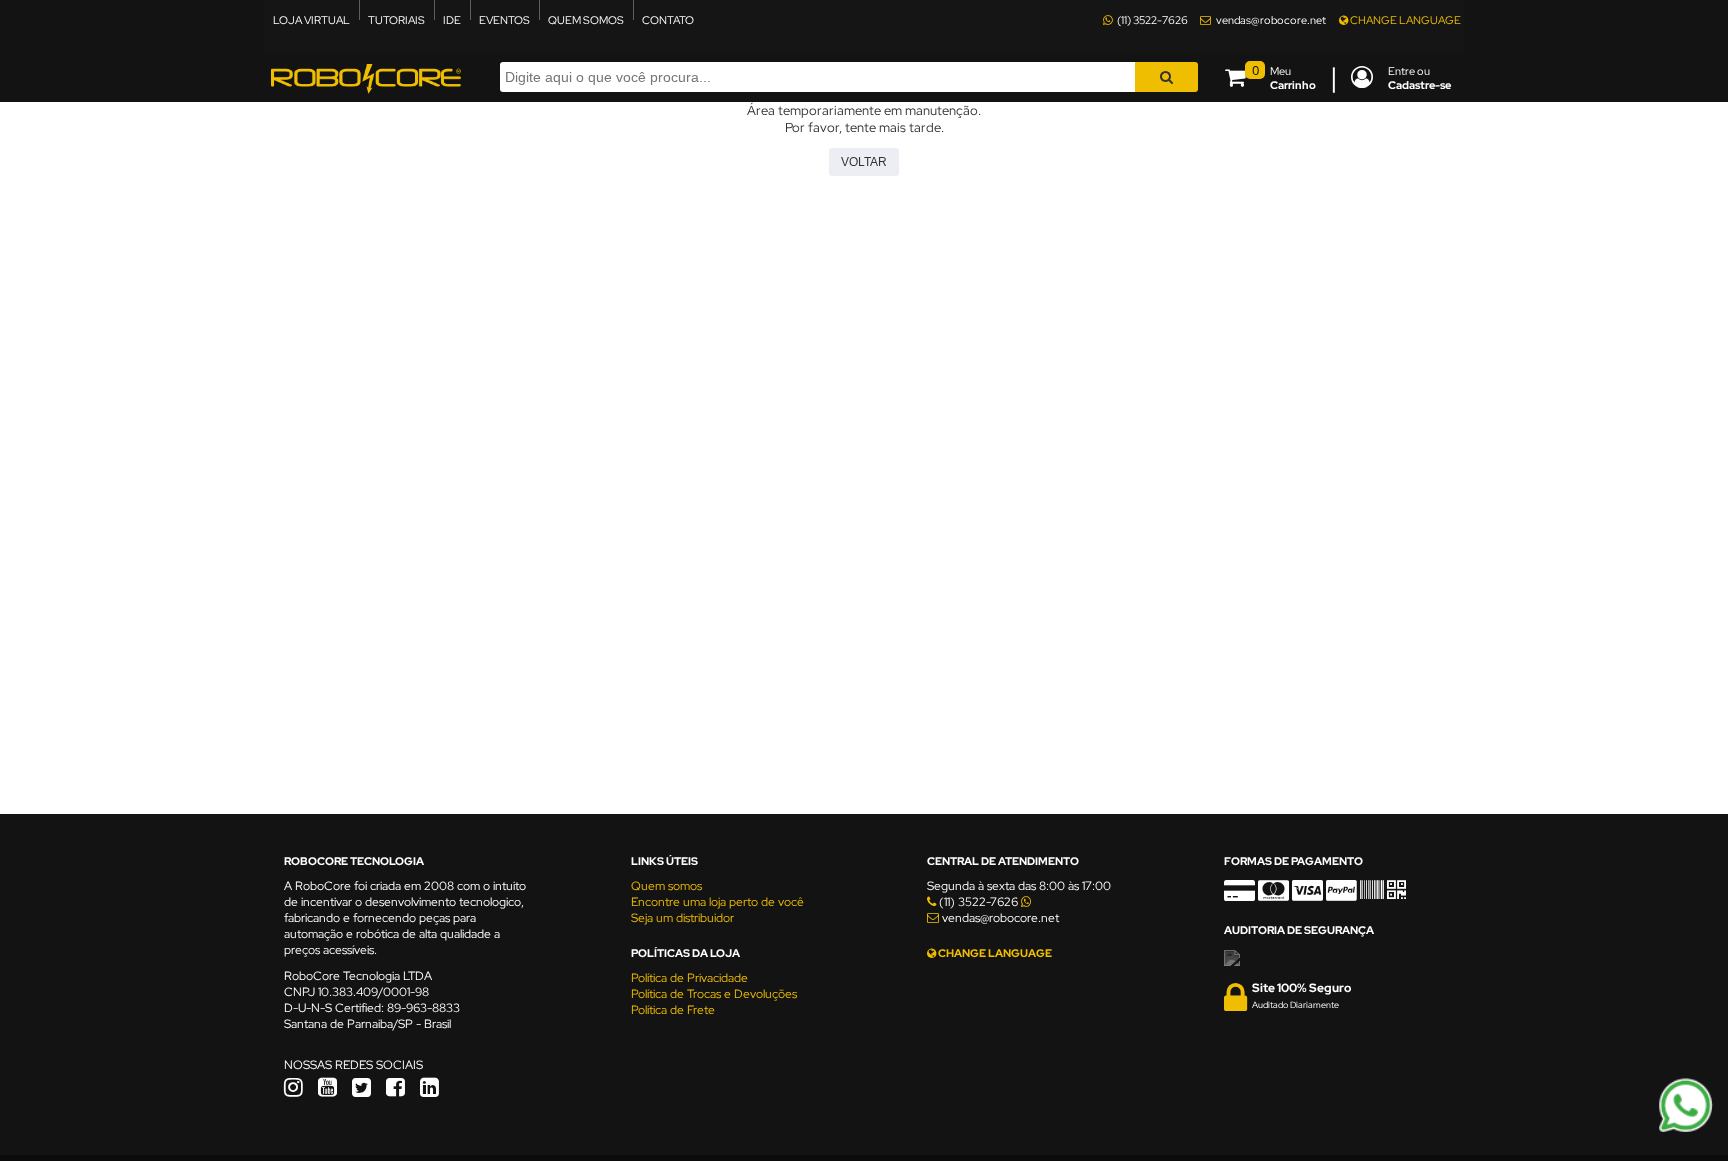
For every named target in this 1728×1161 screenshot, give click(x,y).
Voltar (864, 162)
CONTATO (668, 20)
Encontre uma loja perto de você (717, 902)
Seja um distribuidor (682, 918)
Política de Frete (673, 1010)
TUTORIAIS (396, 20)
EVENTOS (504, 20)
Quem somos (666, 886)
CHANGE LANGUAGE (1404, 20)
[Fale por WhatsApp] (1685, 1129)
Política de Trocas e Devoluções (714, 994)
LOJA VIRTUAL (311, 20)
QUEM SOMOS (586, 20)
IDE (452, 20)
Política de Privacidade (689, 978)
